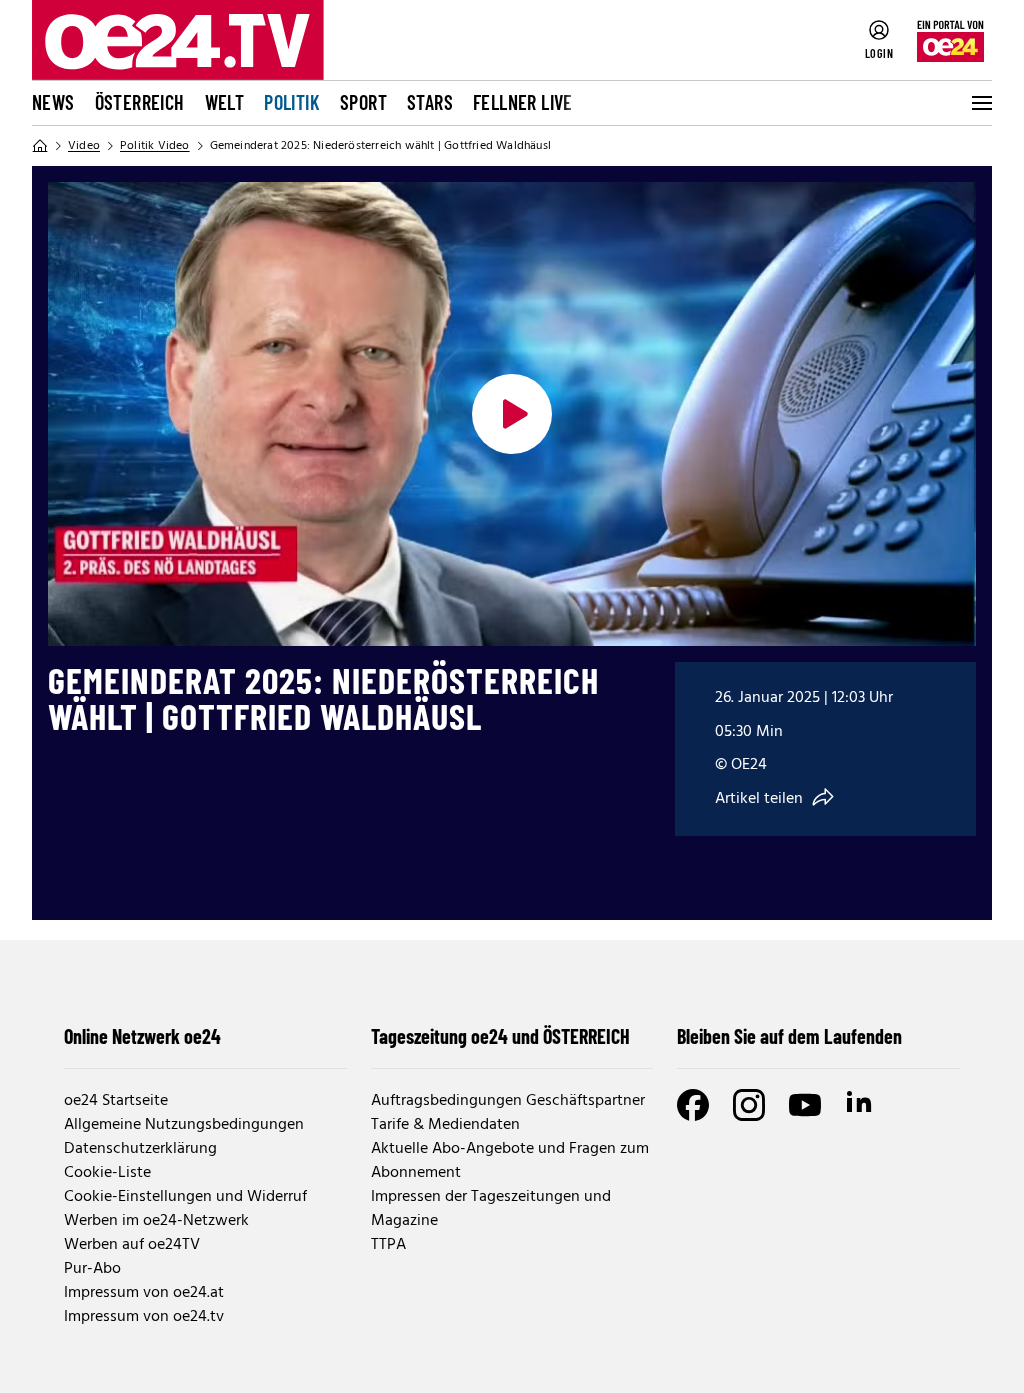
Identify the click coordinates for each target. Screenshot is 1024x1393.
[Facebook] (693, 1105)
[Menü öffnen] (980, 103)
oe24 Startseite (116, 1101)
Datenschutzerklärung (140, 1149)
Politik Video (155, 146)
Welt (225, 102)
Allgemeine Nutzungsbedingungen (184, 1125)
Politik (292, 102)
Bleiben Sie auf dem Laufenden (789, 1036)
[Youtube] (805, 1105)
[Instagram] (749, 1105)
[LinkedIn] (861, 1105)
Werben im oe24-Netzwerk (156, 1221)
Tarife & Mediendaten (445, 1125)
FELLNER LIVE (523, 102)
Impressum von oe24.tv (144, 1317)
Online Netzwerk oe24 (142, 1036)
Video (84, 146)
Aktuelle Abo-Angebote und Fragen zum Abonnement (510, 1161)
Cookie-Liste (107, 1173)
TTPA (388, 1245)
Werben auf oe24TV (132, 1245)
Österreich (140, 102)
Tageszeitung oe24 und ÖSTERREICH (500, 1036)
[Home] (40, 146)
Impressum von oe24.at (144, 1293)
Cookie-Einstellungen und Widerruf (185, 1197)
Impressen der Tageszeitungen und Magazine (491, 1209)
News (53, 102)
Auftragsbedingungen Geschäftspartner (508, 1101)
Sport (363, 102)
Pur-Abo (92, 1269)
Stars (430, 102)
